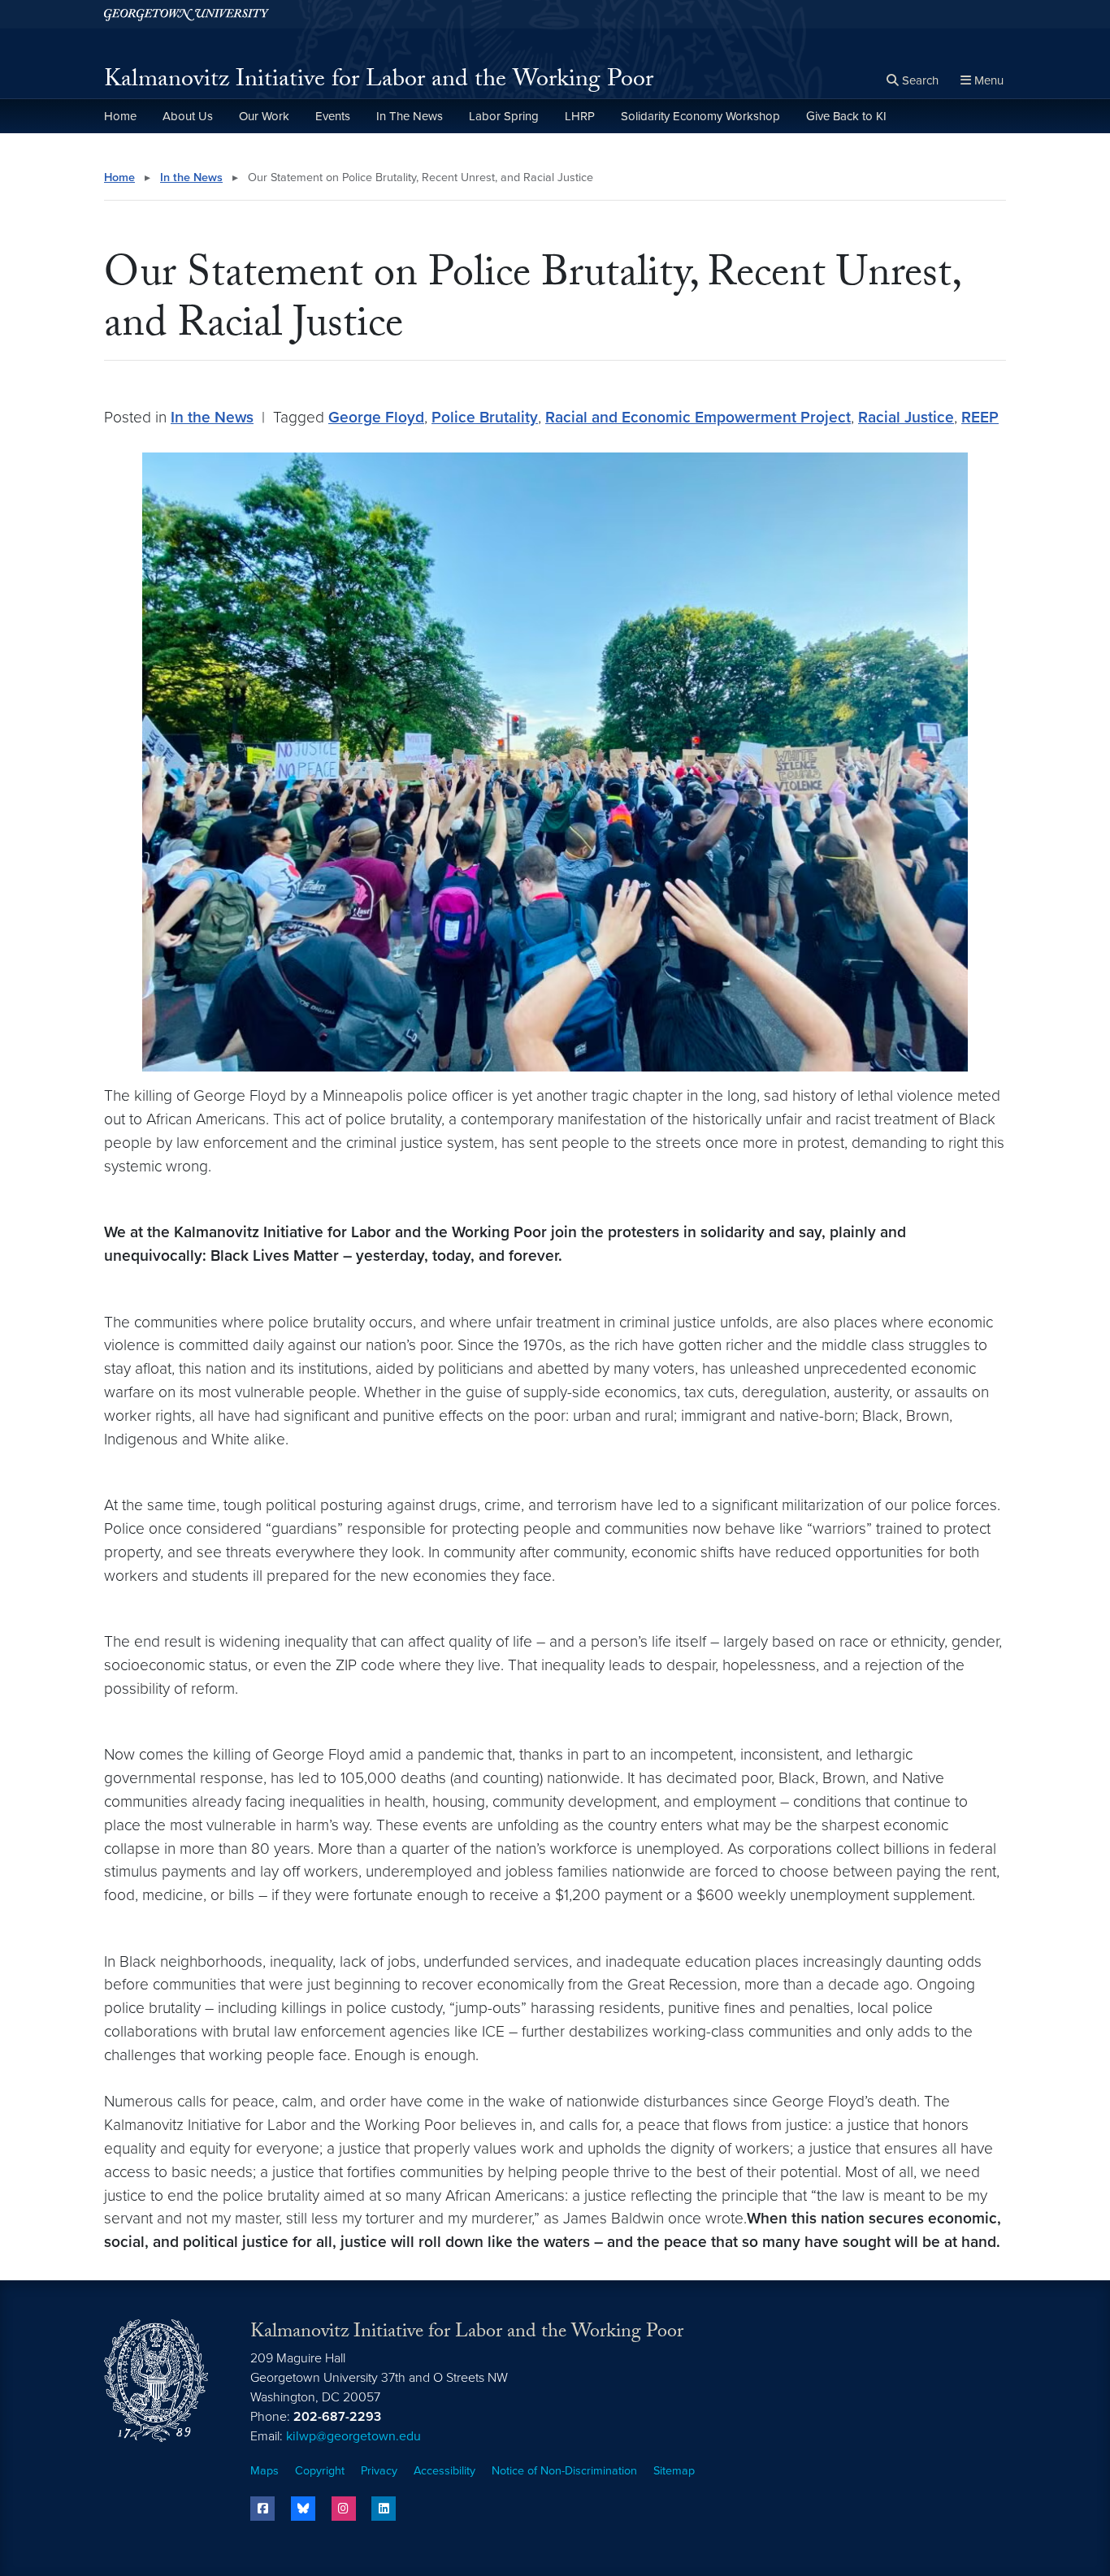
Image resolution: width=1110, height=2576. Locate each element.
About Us (188, 116)
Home (120, 116)
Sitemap (674, 2471)
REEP (980, 417)
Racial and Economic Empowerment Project (698, 417)
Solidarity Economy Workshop (700, 116)
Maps (264, 2471)
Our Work (264, 116)
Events (333, 116)
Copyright (320, 2471)
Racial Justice (906, 417)
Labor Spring (504, 116)
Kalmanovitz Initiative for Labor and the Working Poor (379, 82)
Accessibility (444, 2471)
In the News (191, 178)
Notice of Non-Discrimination (564, 2471)
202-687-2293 (337, 2417)
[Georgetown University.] (186, 14)
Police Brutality (485, 417)
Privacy (379, 2471)
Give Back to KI (846, 116)
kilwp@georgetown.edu (353, 2436)
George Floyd (376, 417)
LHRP (580, 116)
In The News (410, 116)
